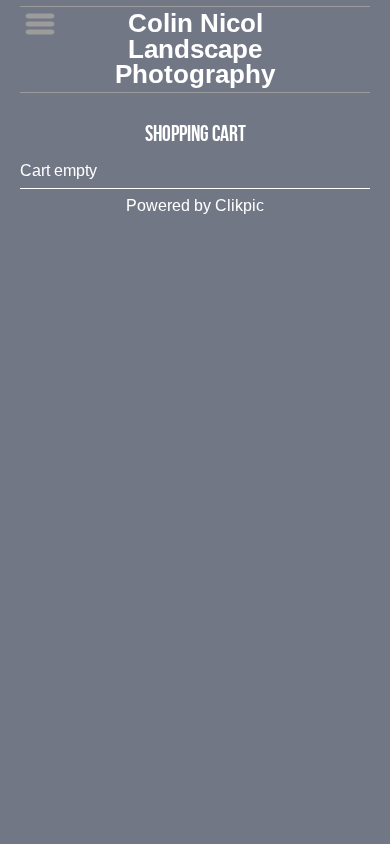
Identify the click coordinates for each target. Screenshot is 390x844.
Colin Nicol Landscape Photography (195, 48)
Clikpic (239, 205)
